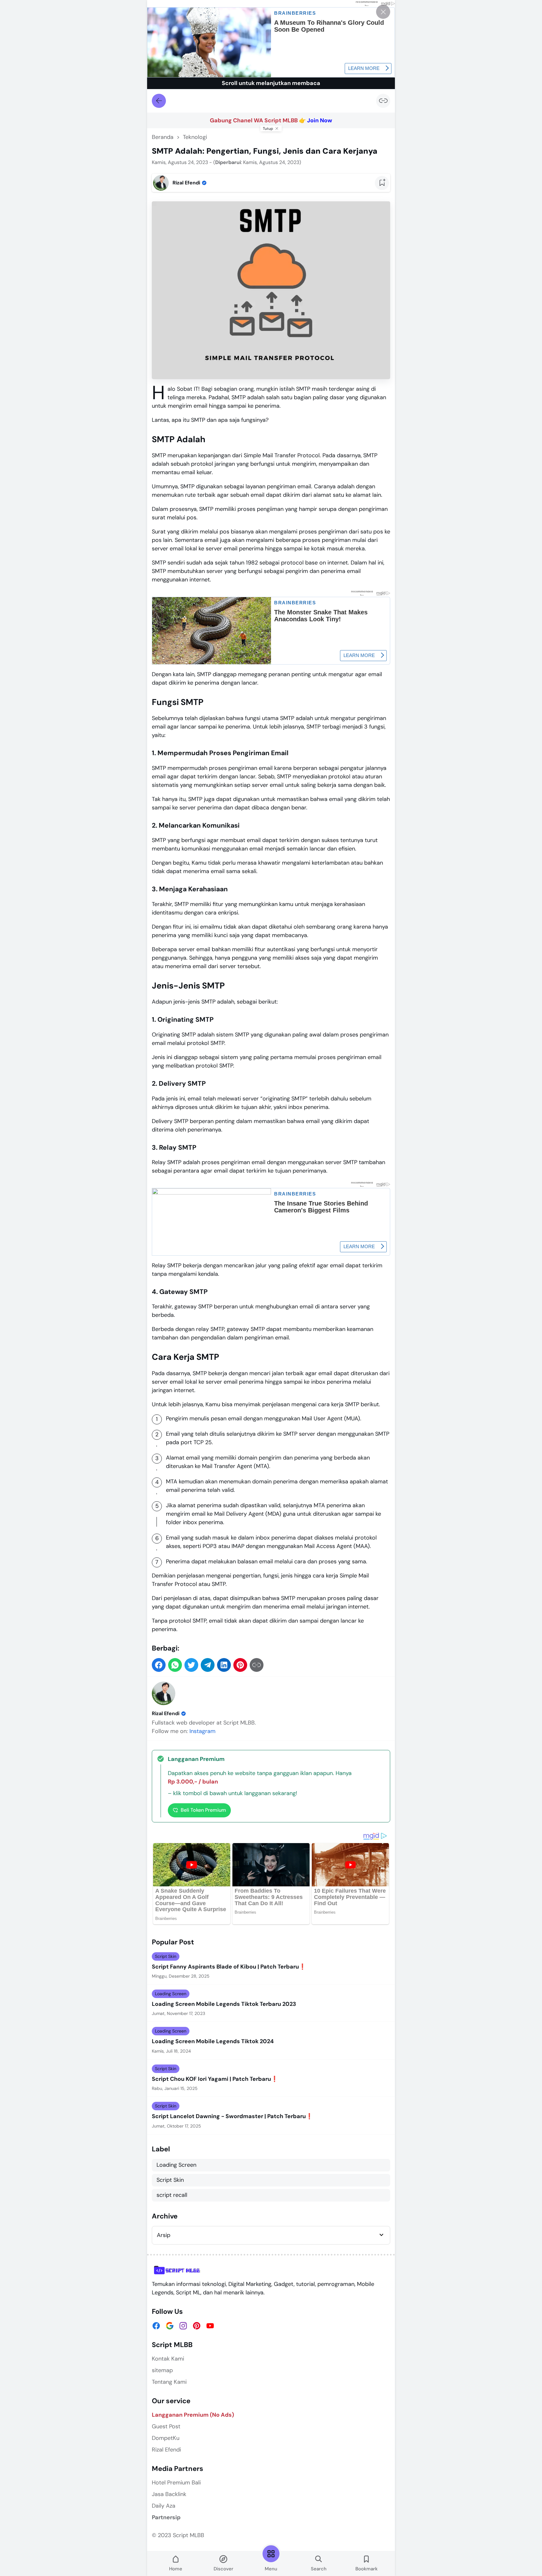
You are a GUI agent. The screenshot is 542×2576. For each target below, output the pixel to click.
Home (176, 2569)
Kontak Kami (168, 2359)
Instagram (202, 1731)
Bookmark (367, 2569)
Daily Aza (164, 2506)
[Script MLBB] (177, 2270)
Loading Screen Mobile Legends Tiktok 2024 (213, 2041)
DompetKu (166, 2438)
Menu (271, 2569)
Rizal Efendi (166, 1713)
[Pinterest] (197, 2326)
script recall (172, 2195)
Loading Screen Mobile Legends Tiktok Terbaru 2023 (224, 2004)
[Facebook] (156, 2326)
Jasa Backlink (169, 2494)
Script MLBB (189, 2535)
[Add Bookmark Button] (382, 183)
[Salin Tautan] (383, 101)
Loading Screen (171, 1994)
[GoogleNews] (170, 2326)
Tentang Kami (169, 2382)
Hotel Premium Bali (176, 2483)
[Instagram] (183, 2326)
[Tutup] (383, 12)
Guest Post (166, 2426)
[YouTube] (210, 2326)
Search (319, 2569)
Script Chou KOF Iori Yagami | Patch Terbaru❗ (215, 2079)
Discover (223, 2569)
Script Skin (166, 1956)
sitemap (162, 2370)
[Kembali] (159, 101)
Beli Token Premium (203, 1810)
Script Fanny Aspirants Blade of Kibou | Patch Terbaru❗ (229, 1967)
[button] (159, 1665)
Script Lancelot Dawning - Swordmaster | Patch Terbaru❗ (232, 2116)
